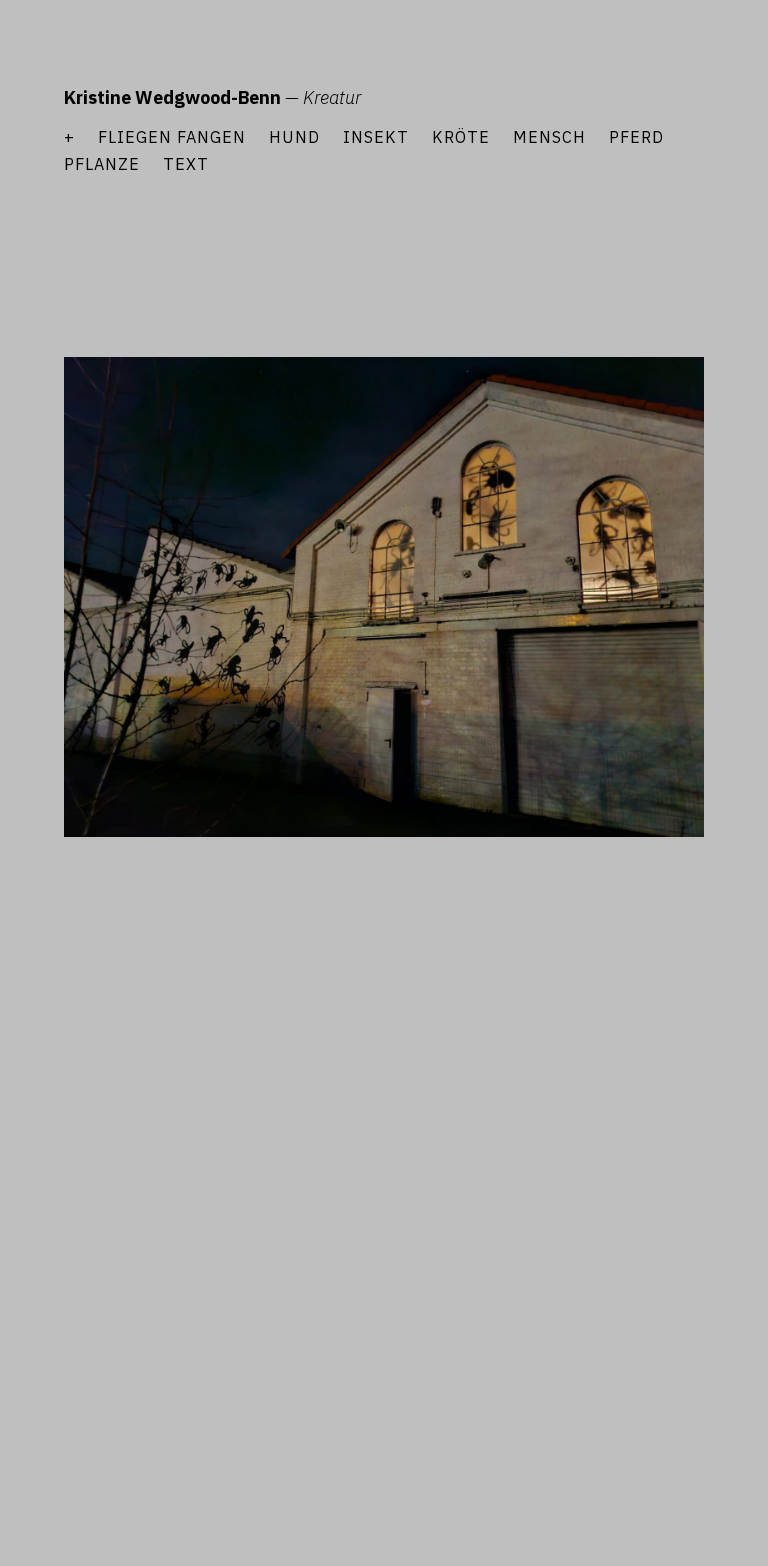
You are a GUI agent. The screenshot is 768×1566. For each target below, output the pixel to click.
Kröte (461, 136)
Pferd (636, 136)
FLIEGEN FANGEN (172, 136)
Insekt (376, 136)
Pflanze (102, 163)
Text (186, 163)
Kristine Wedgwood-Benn (172, 97)
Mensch (549, 136)
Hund (294, 136)
